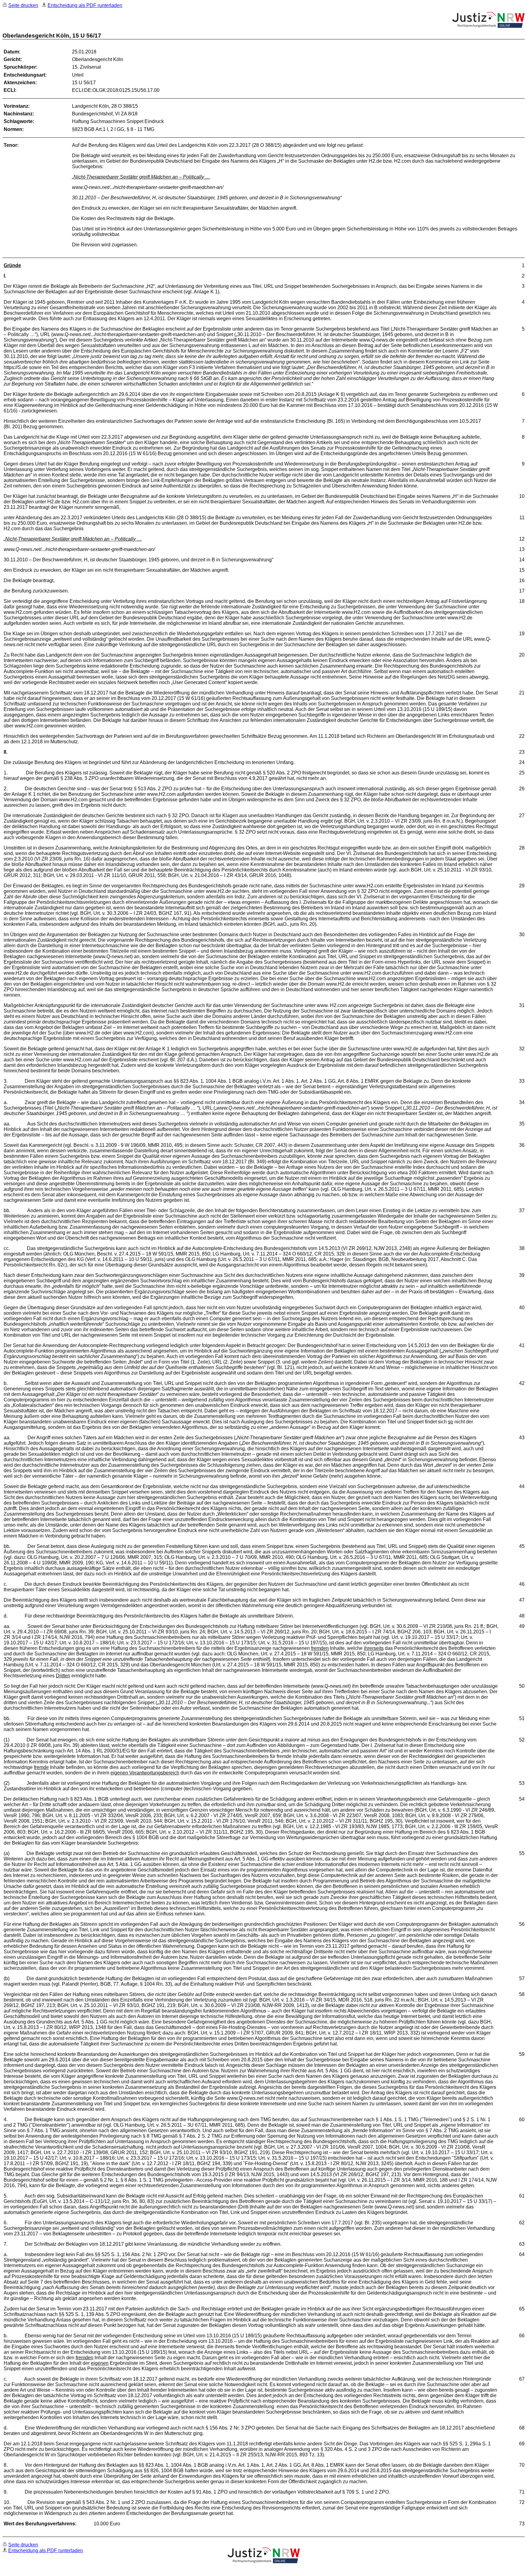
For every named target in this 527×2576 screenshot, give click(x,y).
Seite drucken (23, 5)
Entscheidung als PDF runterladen (85, 5)
